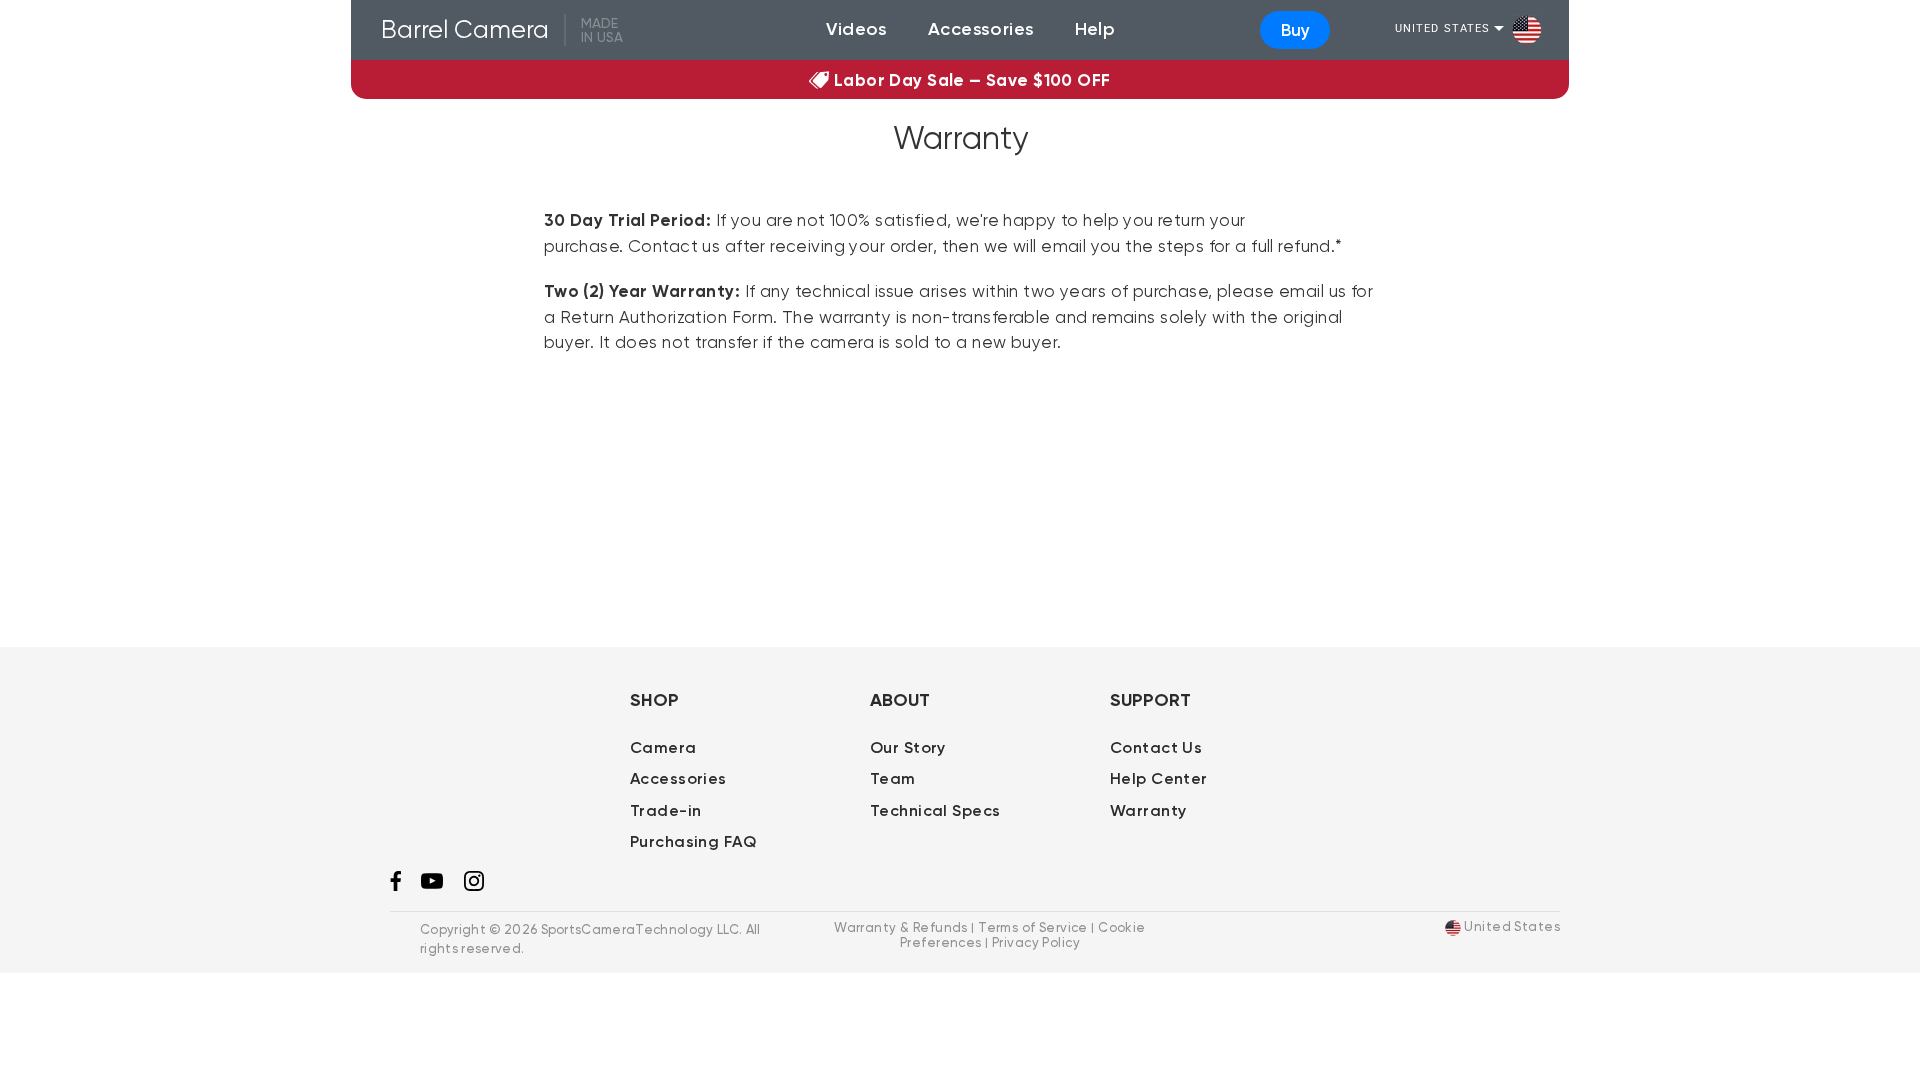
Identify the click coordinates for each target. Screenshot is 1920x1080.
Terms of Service (1033, 926)
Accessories (981, 29)
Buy (1295, 30)
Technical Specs (935, 810)
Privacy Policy (1036, 942)
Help (1095, 29)
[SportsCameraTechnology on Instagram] (474, 886)
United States (1442, 29)
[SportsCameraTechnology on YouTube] (432, 884)
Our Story (908, 747)
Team (893, 778)
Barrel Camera (465, 29)
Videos (857, 29)
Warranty (1148, 810)
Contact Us (1156, 747)
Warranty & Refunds (901, 926)
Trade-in (665, 810)
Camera (663, 747)
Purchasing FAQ (693, 841)
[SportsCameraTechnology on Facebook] (395, 886)
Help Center (1159, 778)
